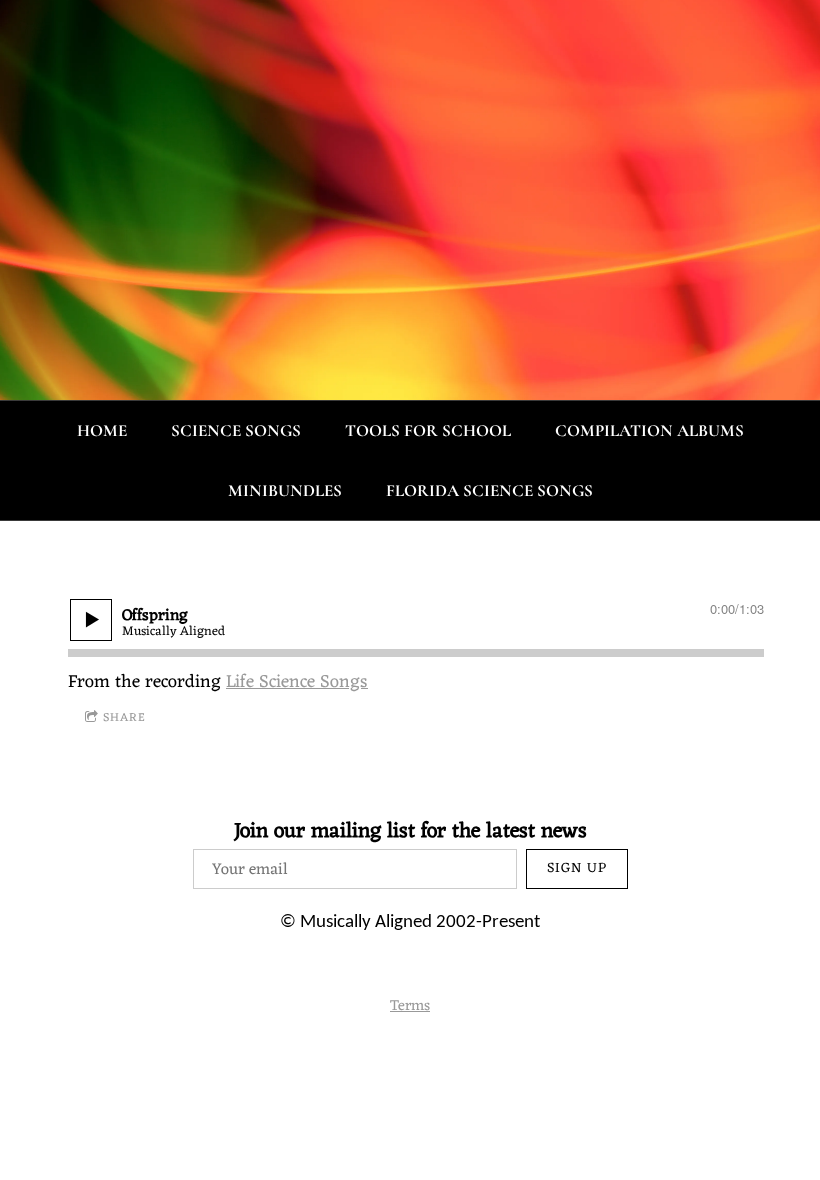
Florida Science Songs (489, 490)
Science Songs (236, 430)
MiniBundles (285, 490)
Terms (410, 1006)
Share (124, 718)
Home (102, 430)
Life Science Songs (297, 682)
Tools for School (428, 430)
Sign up (577, 868)
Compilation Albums (649, 430)
